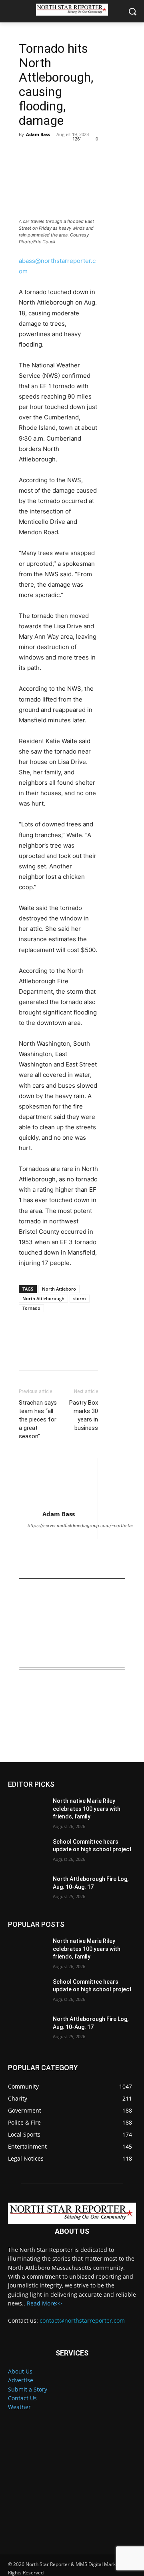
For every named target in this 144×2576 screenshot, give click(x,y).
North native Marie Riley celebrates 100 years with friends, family (87, 1809)
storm (80, 1298)
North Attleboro (59, 1289)
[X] (45, 152)
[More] (101, 152)
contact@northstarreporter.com (82, 2320)
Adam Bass (38, 134)
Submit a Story (28, 2389)
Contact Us (22, 2398)
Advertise (21, 2380)
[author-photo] (58, 1486)
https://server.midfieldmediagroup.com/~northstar (80, 1526)
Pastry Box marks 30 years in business (84, 1415)
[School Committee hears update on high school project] (27, 1851)
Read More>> (45, 2303)
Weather (19, 2407)
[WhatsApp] (82, 152)
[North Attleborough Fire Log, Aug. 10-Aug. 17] (27, 1889)
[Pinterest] (64, 152)
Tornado (31, 1308)
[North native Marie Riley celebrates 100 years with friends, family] (27, 1811)
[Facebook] (27, 152)
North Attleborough (43, 1298)
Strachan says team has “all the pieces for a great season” (38, 1419)
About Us (20, 2371)
